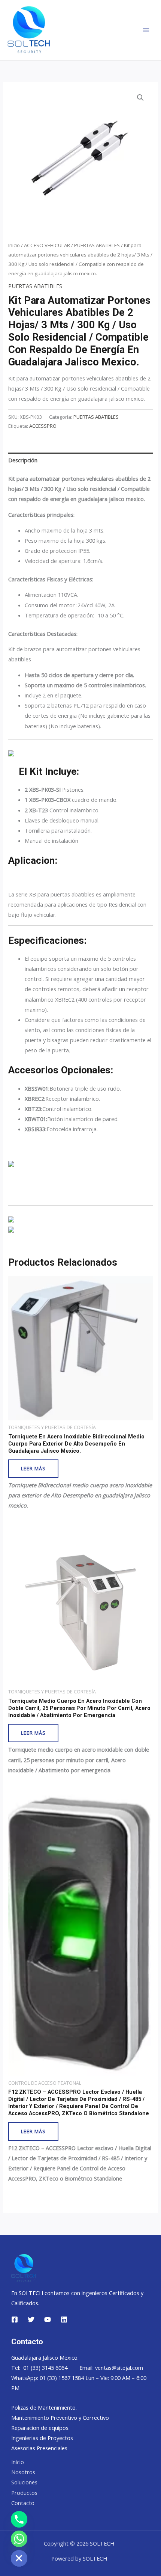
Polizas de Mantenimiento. (44, 2407)
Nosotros (23, 2472)
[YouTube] (48, 2319)
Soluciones (24, 2482)
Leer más (33, 1468)
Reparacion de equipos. (40, 2428)
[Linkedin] (64, 2319)
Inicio (14, 245)
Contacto (23, 2503)
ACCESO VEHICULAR (47, 245)
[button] (140, 98)
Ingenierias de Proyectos (42, 2438)
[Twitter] (31, 2319)
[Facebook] (15, 2319)
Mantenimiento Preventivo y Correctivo (60, 2418)
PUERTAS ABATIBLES (97, 245)
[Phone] (19, 2519)
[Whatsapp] (19, 2539)
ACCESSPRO (43, 426)
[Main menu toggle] (146, 30)
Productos (24, 2493)
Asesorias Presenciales (39, 2448)
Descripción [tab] (23, 460)
